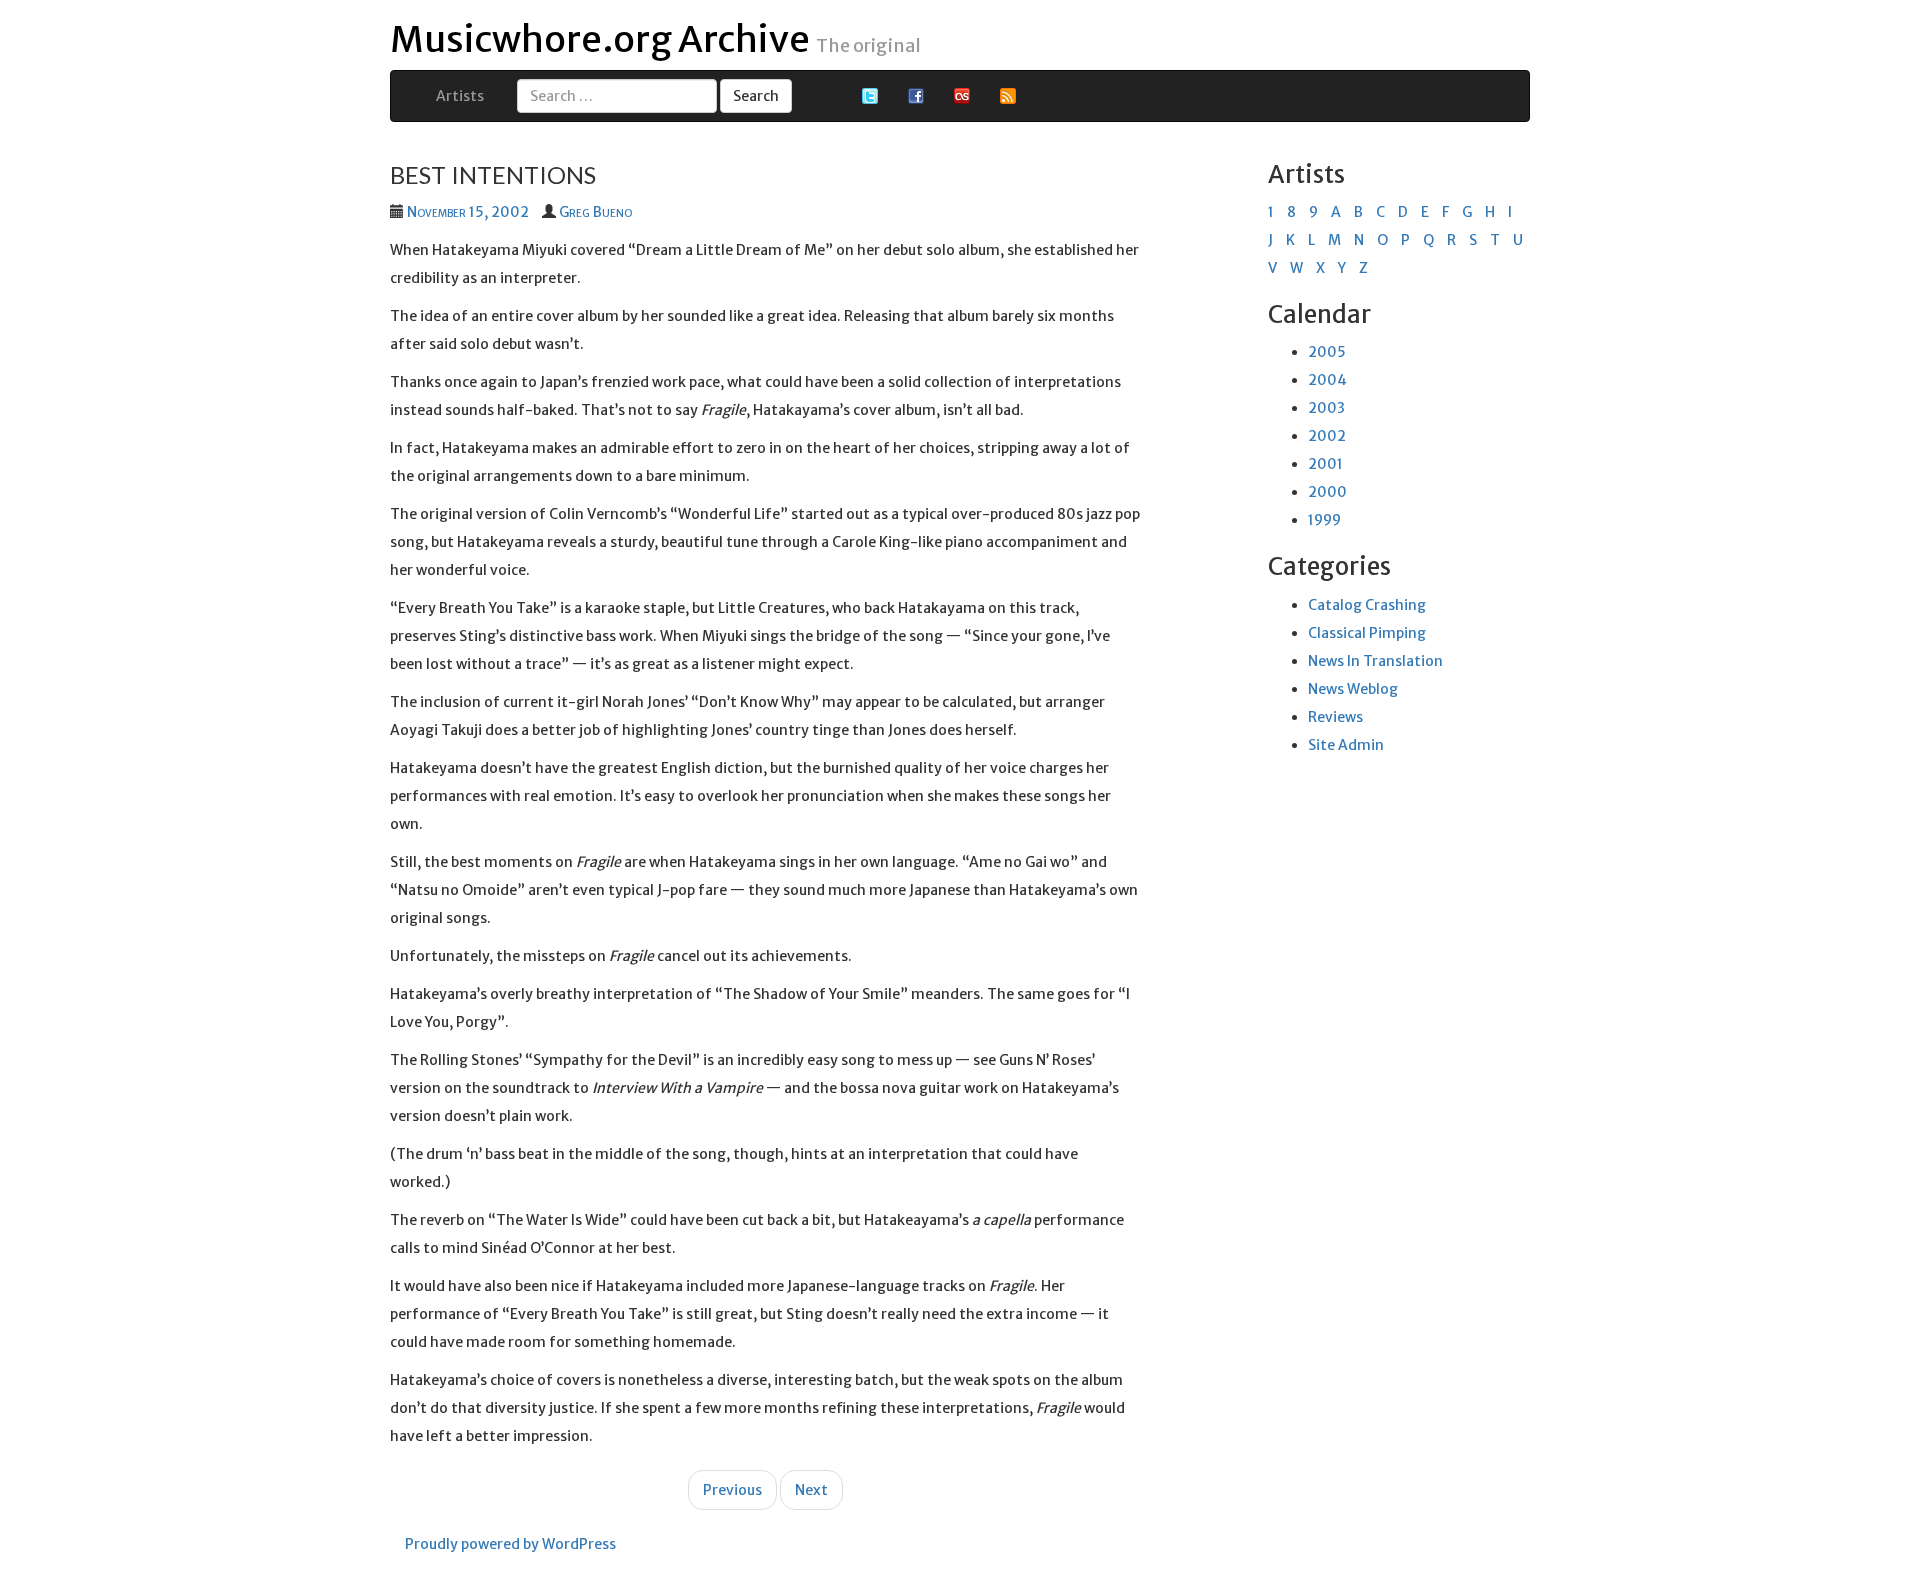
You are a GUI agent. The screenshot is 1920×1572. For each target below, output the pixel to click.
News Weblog (1353, 689)
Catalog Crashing (1367, 605)
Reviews (1335, 717)
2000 (1327, 492)
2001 (1325, 464)
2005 (1327, 352)
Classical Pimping (1367, 633)
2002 (1327, 436)
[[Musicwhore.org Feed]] (1008, 95)
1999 (1324, 520)
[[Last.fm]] (962, 95)
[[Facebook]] (916, 95)
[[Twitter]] (870, 95)
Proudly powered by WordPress (510, 1544)
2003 (1326, 408)
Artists (460, 96)
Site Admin (1346, 745)
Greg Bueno (595, 212)
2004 (1327, 380)
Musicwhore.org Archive (600, 39)
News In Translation (1375, 661)
